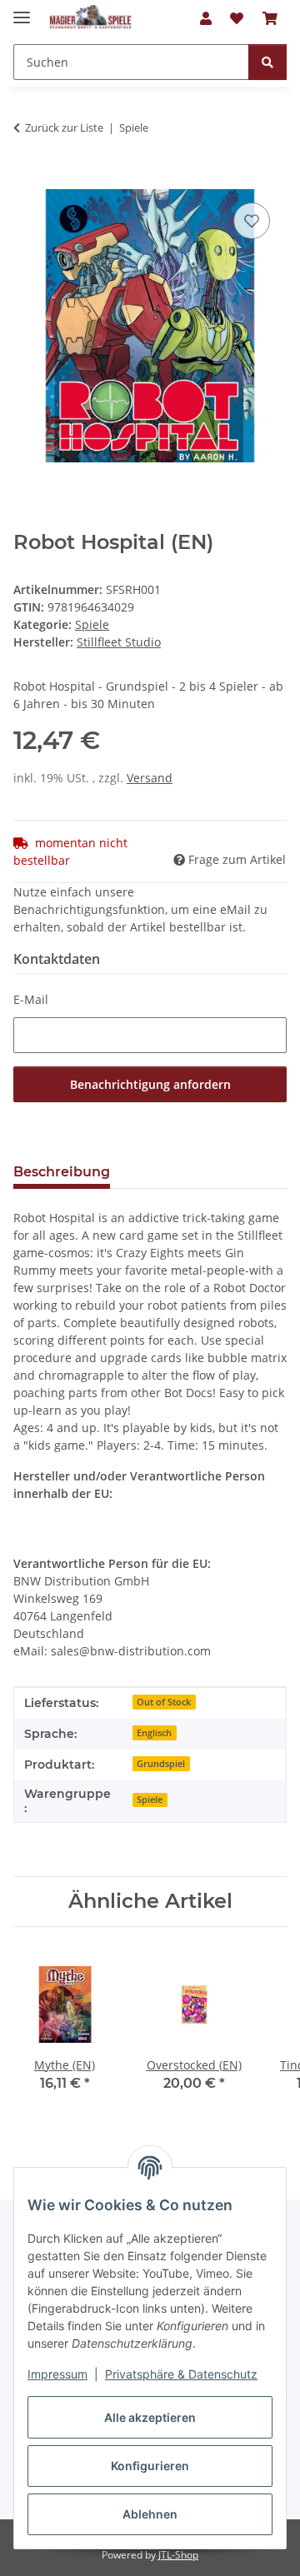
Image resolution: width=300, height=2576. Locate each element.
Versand (150, 778)
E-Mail (31, 999)
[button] (206, 18)
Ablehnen (150, 2514)
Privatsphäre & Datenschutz (181, 2374)
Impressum (57, 2374)
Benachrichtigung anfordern (150, 1084)
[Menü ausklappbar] (22, 10)
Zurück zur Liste (64, 127)
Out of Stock (164, 1702)
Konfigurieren (150, 2466)
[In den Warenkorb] (27, 180)
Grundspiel (161, 1764)
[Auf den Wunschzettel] (252, 221)
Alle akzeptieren (150, 2417)
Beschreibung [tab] (62, 1172)
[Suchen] (267, 62)
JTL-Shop (178, 2555)
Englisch (154, 1733)
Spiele (92, 624)
